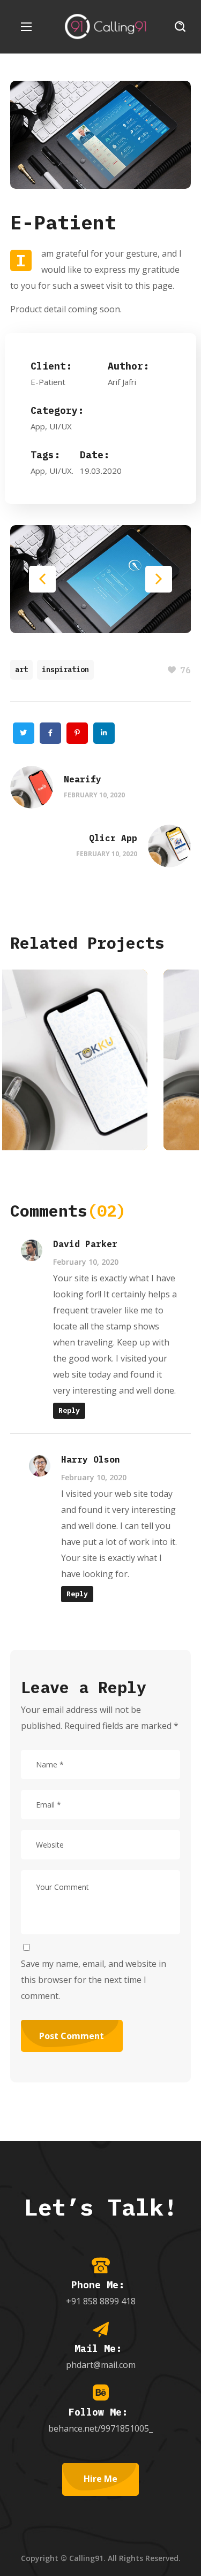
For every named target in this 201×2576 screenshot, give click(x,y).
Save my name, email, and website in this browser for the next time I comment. (94, 1980)
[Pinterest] (77, 733)
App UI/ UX (52, 1121)
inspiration (65, 670)
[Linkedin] (104, 733)
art (21, 670)
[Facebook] (50, 733)
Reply (69, 1410)
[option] (101, 1068)
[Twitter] (24, 733)
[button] (180, 27)
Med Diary (65, 1096)
